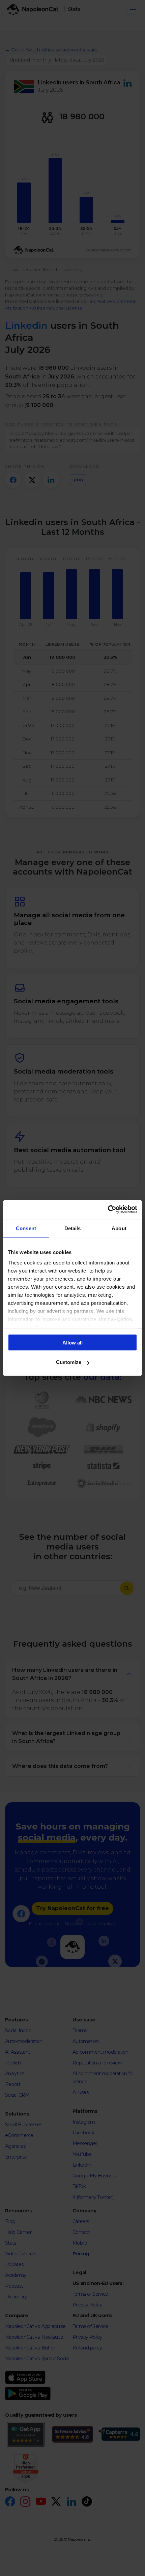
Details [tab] (73, 1228)
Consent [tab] (26, 1228)
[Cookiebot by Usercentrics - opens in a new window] (108, 1210)
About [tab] (119, 1228)
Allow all (72, 1342)
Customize (69, 1362)
